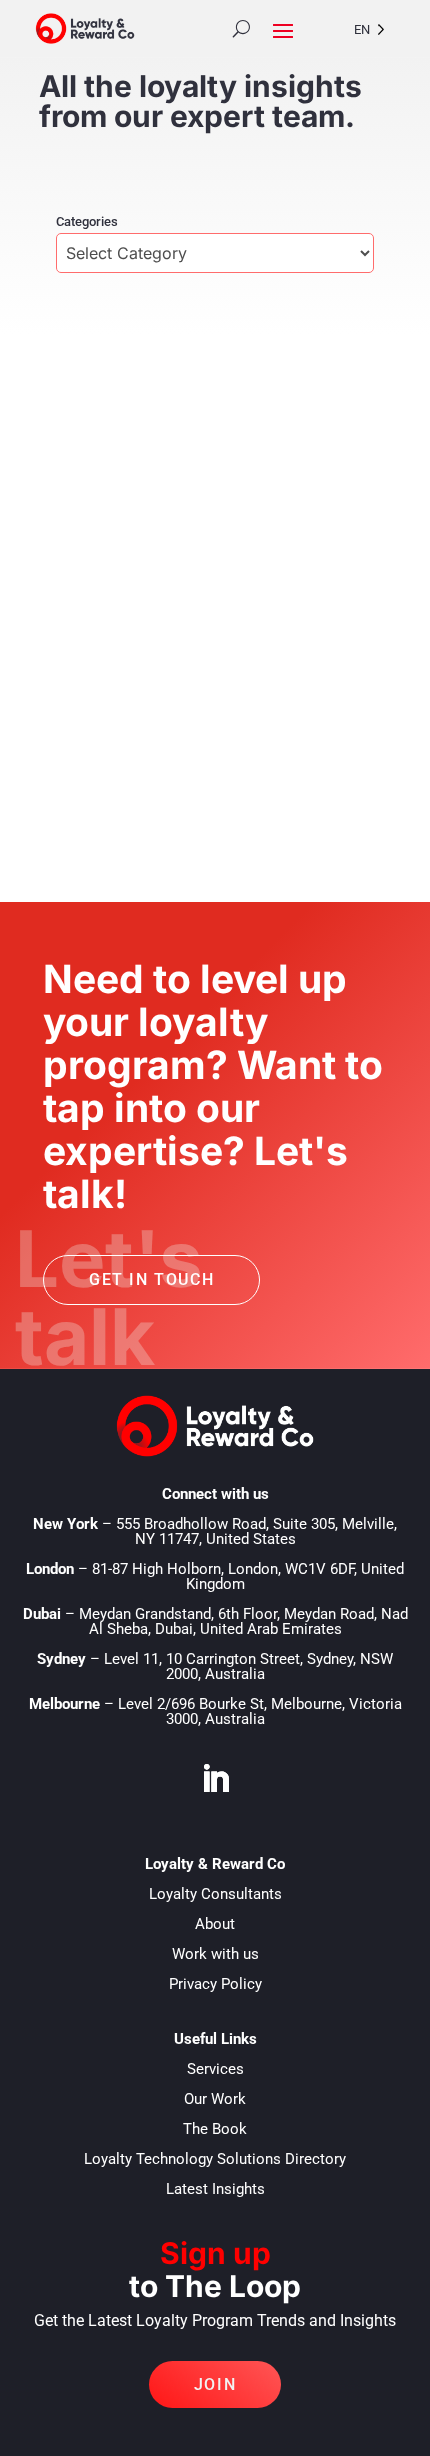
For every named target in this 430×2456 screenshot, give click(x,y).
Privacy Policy (215, 1984)
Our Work (215, 2099)
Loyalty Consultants (215, 1894)
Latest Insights (215, 2189)
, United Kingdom (248, 1576)
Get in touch (151, 1279)
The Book (215, 2129)
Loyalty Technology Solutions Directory (215, 2159)
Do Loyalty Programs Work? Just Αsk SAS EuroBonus (198, 636)
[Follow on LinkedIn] (215, 1779)
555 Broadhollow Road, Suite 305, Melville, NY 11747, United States (256, 1531)
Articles (190, 675)
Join (215, 2384)
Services (215, 2069)
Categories (87, 221)
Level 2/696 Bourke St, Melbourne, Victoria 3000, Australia (260, 1711)
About (215, 1924)
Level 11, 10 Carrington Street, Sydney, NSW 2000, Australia (248, 1666)
